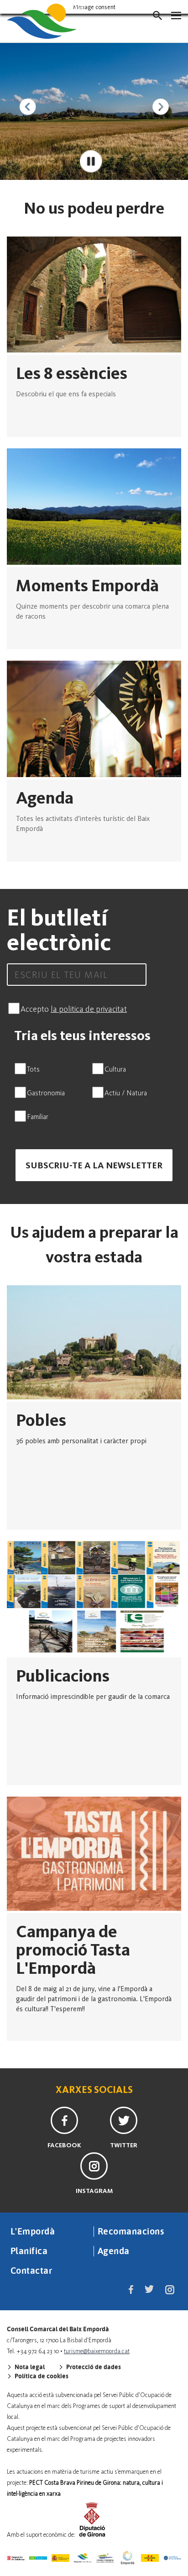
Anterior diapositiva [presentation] (27, 107)
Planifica (29, 2250)
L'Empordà (33, 2231)
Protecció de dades (93, 2367)
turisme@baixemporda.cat (97, 2351)
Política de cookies (41, 2376)
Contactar (31, 2270)
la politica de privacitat (89, 1009)
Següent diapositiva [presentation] (161, 107)
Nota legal (29, 2367)
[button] (157, 16)
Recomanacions (131, 2231)
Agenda (114, 2250)
